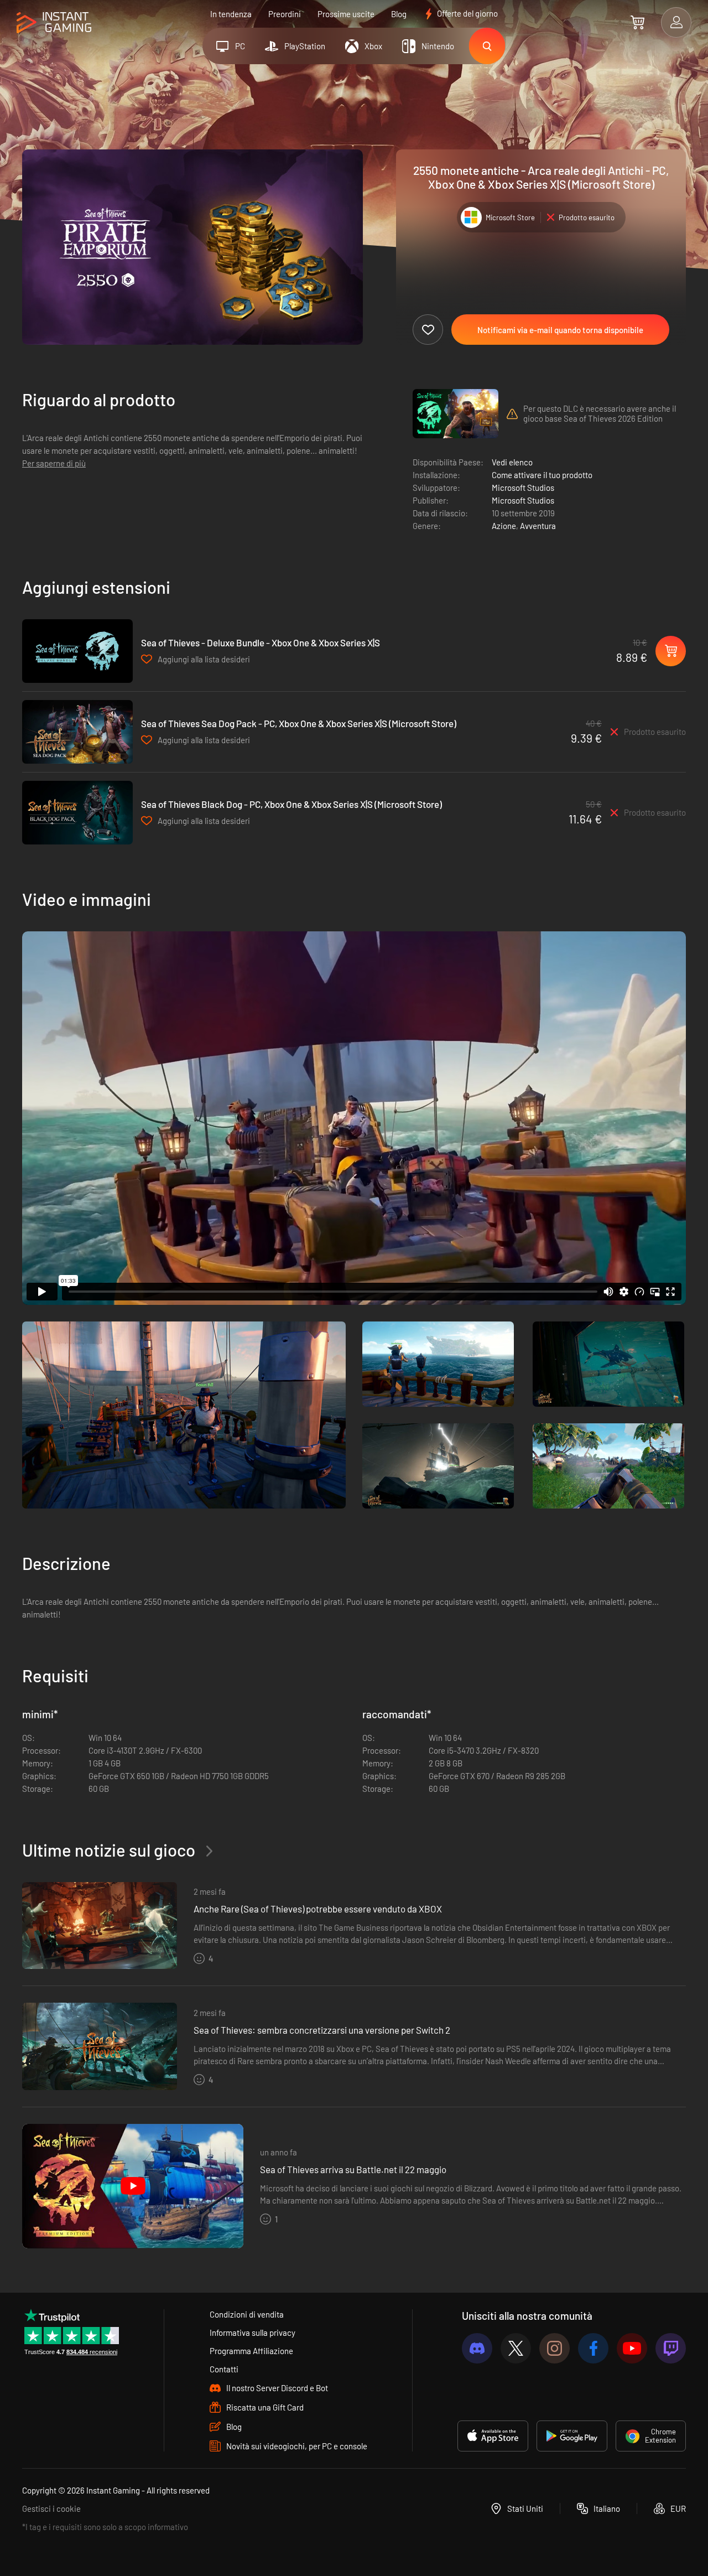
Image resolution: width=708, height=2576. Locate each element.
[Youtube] (632, 2348)
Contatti (224, 2369)
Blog (399, 14)
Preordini (285, 14)
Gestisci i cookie (51, 2508)
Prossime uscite (346, 14)
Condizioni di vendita (247, 2314)
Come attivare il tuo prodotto (542, 475)
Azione (504, 526)
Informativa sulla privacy (253, 2333)
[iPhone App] (493, 2436)
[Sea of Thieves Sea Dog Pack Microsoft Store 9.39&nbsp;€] (77, 732)
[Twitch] (671, 2348)
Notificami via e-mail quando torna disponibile (560, 330)
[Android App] (572, 2436)
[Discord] (477, 2348)
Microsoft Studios (523, 488)
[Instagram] (555, 2348)
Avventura (538, 526)
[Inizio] (54, 23)
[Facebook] (593, 2348)
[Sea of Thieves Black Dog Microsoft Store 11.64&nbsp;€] (77, 813)
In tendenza (231, 14)
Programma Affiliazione (251, 2351)
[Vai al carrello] (637, 22)
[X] (516, 2348)
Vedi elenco (512, 462)
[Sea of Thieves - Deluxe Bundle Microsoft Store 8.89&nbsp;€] (77, 651)
